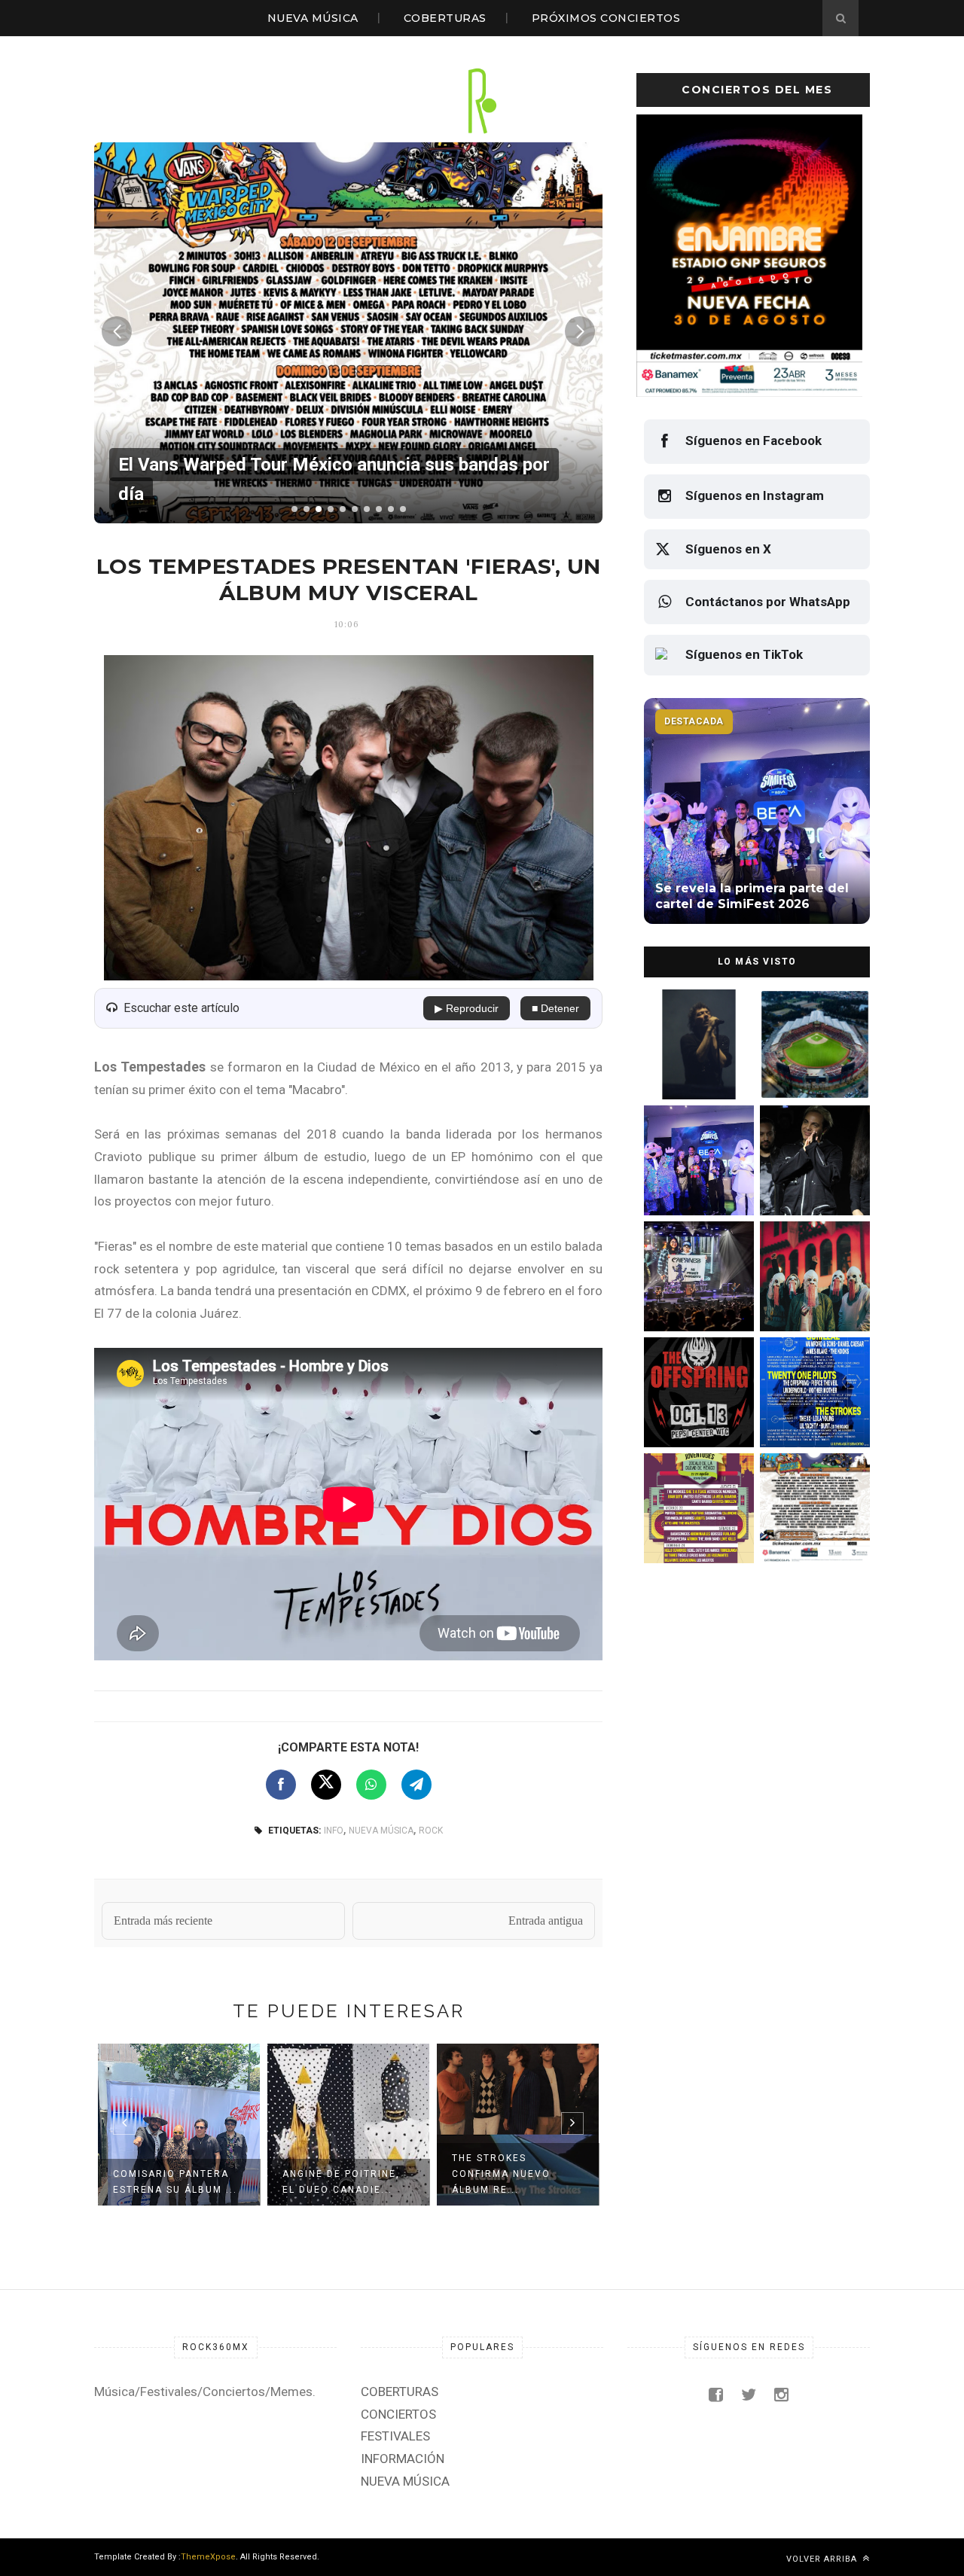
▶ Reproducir (467, 1008)
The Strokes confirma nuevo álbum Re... (501, 2174)
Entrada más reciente (163, 1921)
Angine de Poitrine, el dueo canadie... (341, 2182)
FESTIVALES (395, 2436)
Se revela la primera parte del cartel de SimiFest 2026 (692, 1182)
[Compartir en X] (326, 1785)
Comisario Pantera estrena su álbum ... (175, 2182)
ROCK (431, 1831)
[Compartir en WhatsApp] (371, 1785)
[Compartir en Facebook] (281, 1785)
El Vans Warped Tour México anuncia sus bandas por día (811, 1530)
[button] (294, 509)
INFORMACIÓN (403, 2459)
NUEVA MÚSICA (313, 18)
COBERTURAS (445, 18)
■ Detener (555, 1008)
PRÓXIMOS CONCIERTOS (606, 18)
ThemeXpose (208, 2557)
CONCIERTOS (398, 2414)
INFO (334, 1831)
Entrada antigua (546, 1921)
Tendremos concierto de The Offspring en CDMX (696, 1414)
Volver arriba (823, 2559)
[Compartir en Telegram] (416, 1785)
